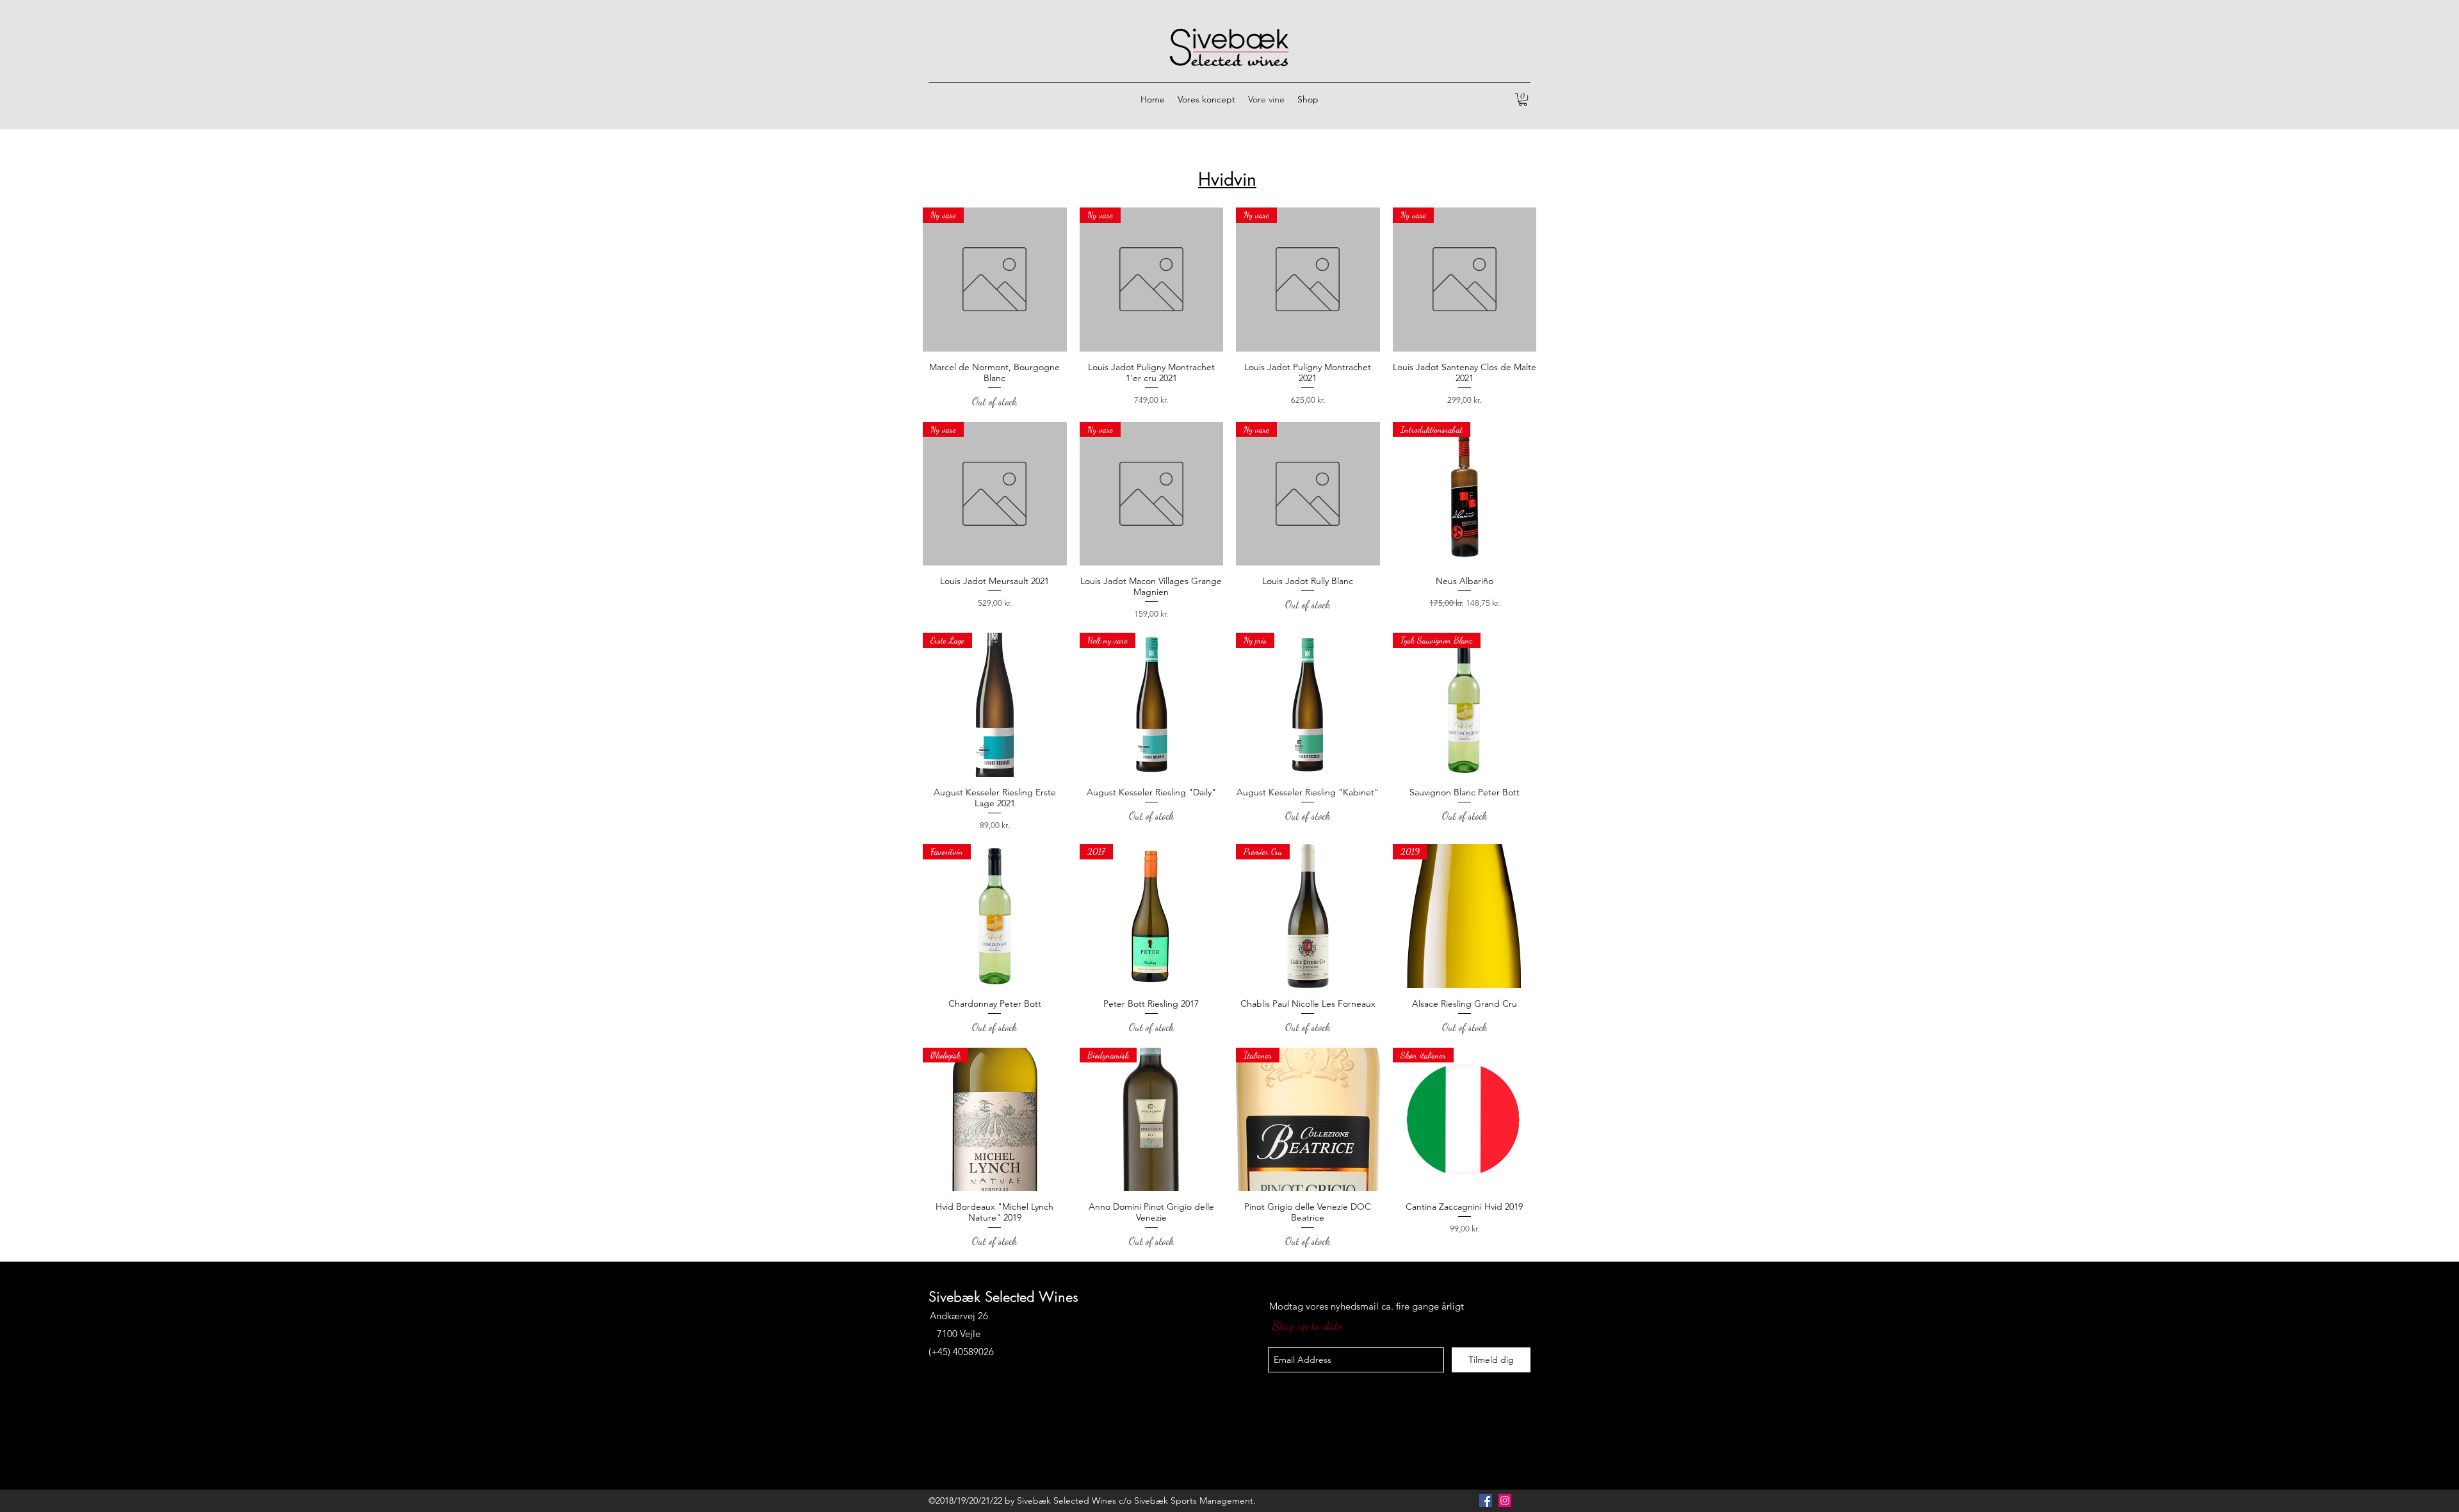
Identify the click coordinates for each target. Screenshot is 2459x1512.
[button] (1523, 99)
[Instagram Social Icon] (1505, 1500)
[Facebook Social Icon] (1486, 1500)
